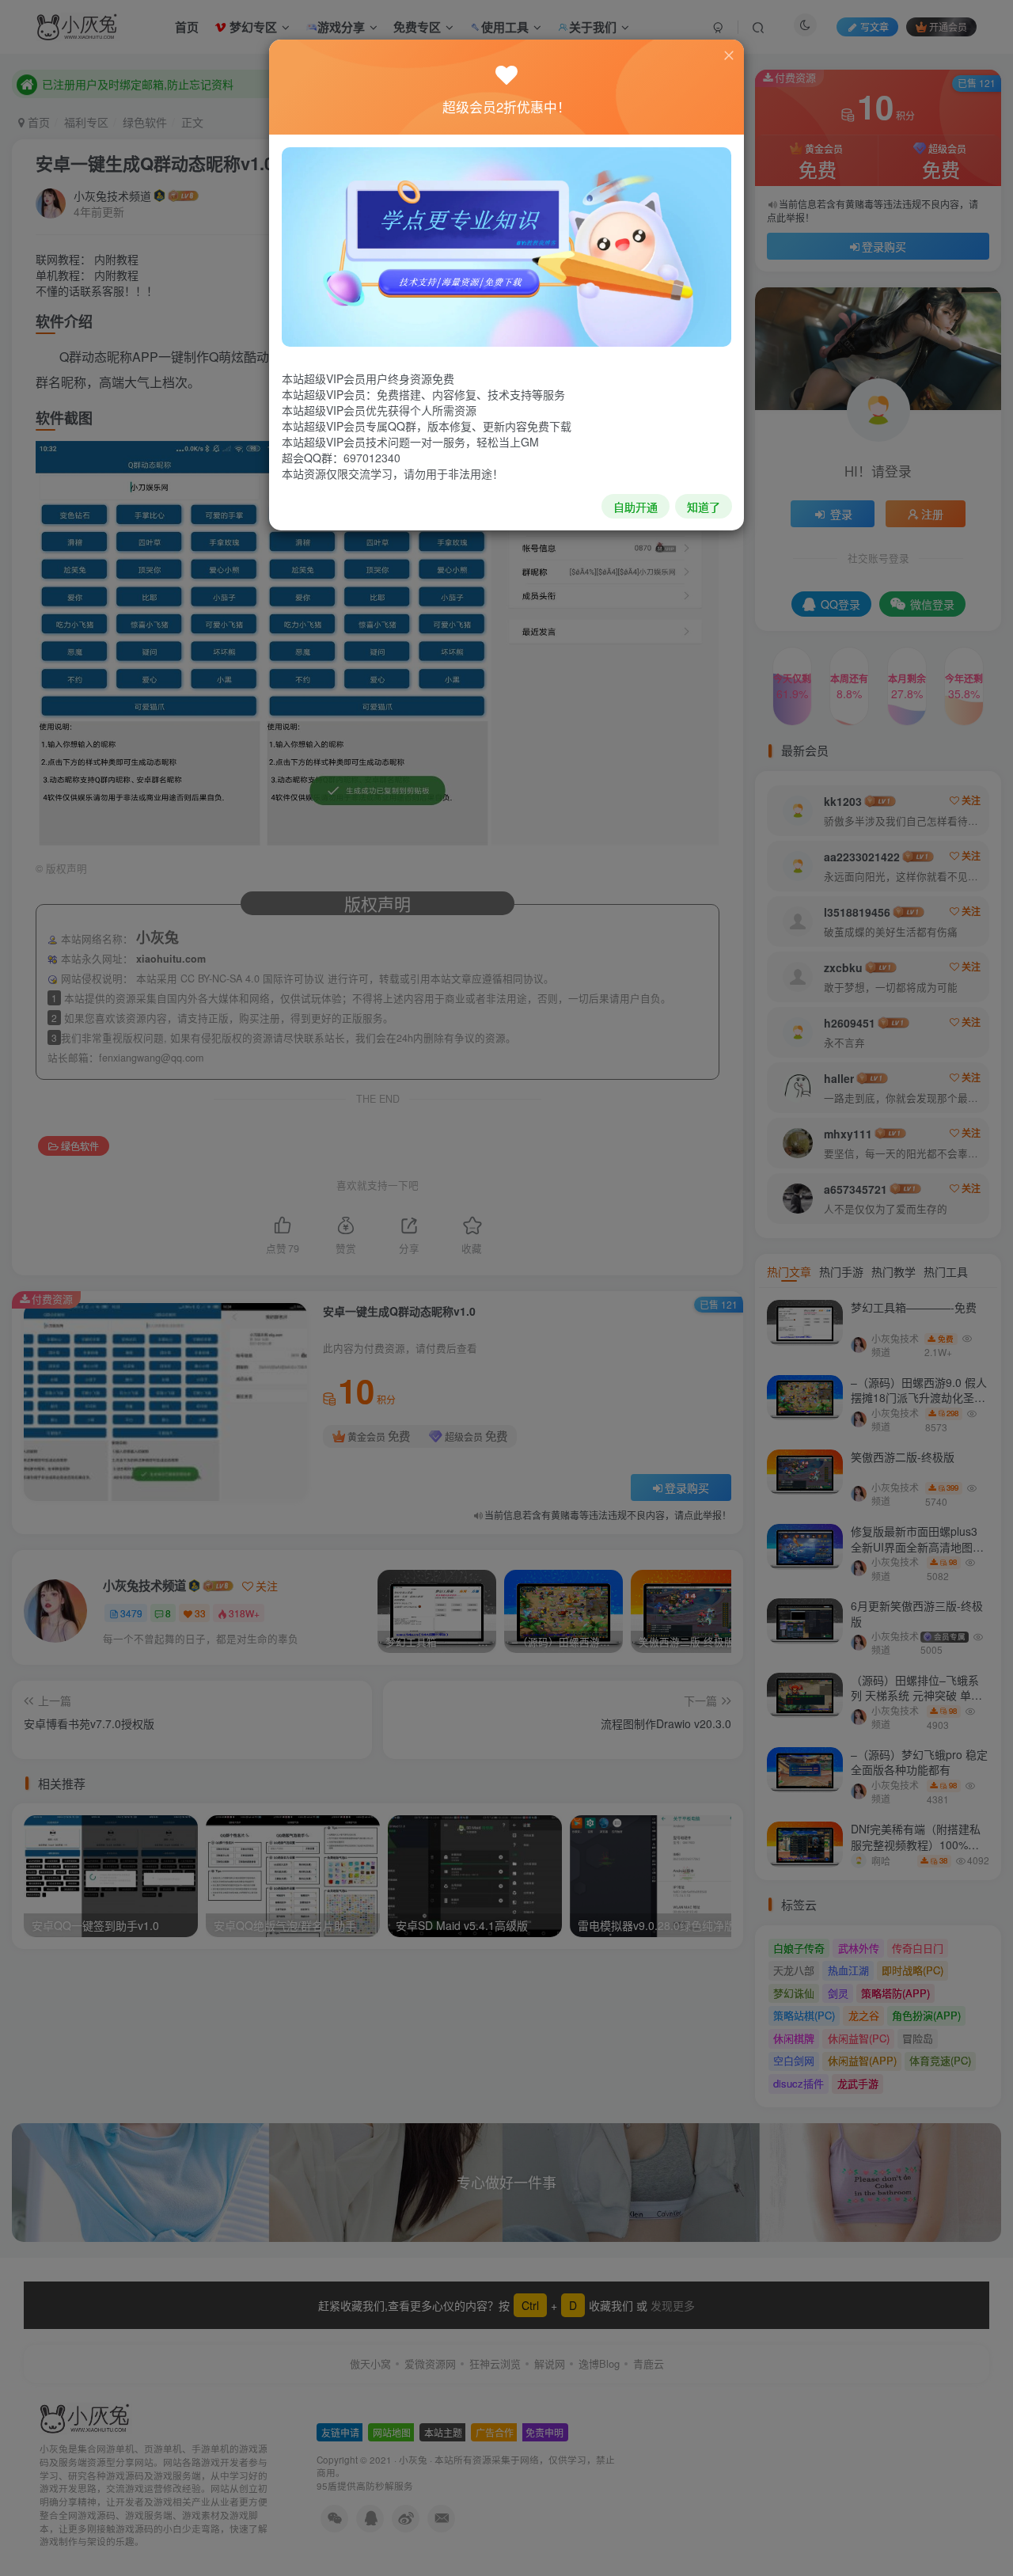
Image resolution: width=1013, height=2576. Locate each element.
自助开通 (635, 507)
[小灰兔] (506, 245)
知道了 (704, 507)
